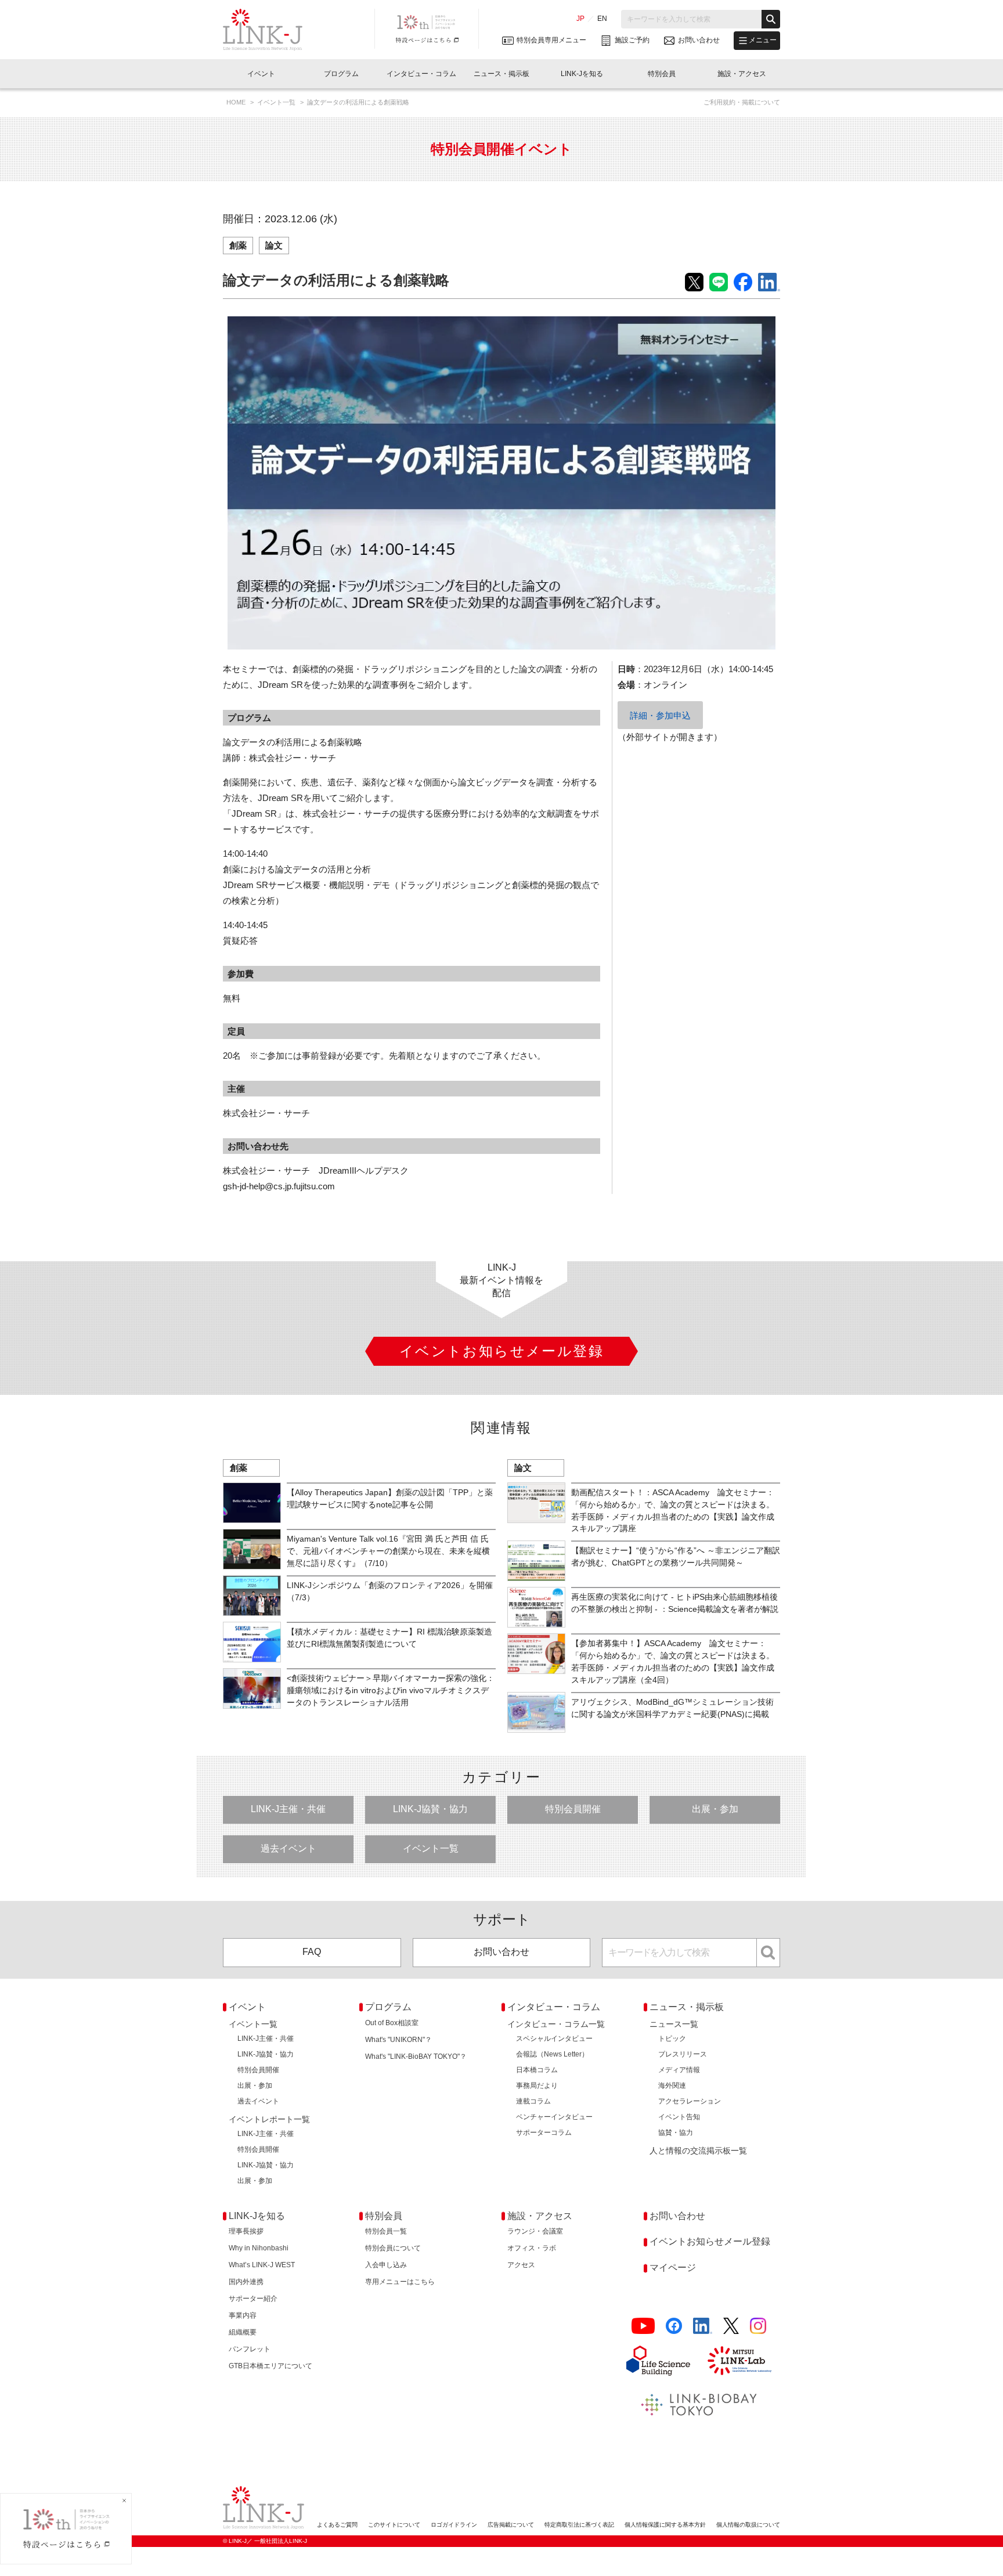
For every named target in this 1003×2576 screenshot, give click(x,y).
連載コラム (533, 2101)
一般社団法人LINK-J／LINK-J (271, 30)
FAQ (312, 1952)
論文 (274, 245)
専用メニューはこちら (400, 2282)
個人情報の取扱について (748, 2525)
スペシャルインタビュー (554, 2039)
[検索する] (771, 19)
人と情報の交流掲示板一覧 (698, 2151)
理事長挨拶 (246, 2231)
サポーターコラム (544, 2133)
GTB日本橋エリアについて (270, 2366)
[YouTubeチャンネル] (643, 2326)
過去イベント (288, 1848)
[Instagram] (758, 2326)
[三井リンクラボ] (739, 2361)
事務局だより (537, 2086)
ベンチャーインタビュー (554, 2117)
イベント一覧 (277, 102)
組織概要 (243, 2332)
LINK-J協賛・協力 (430, 1809)
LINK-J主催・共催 (288, 1809)
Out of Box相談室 (392, 2023)
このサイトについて (394, 2525)
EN (602, 19)
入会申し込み (386, 2265)
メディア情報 (679, 2070)
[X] (731, 2326)
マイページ (673, 2267)
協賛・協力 (676, 2133)
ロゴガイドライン (454, 2525)
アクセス (521, 2265)
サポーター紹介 (253, 2299)
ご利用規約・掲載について (742, 102)
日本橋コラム (537, 2070)
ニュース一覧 (674, 2024)
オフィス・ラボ (532, 2248)
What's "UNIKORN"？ (398, 2040)
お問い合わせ (501, 1952)
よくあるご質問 (337, 2525)
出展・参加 (715, 1809)
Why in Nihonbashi (259, 2248)
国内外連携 (246, 2282)
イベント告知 (679, 2117)
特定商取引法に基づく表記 (579, 2525)
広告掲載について (511, 2525)
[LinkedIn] (703, 2326)
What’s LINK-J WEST (262, 2265)
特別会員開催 (573, 1809)
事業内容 (243, 2315)
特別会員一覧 (386, 2231)
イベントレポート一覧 (269, 2119)
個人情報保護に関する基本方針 (665, 2525)
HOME (237, 102)
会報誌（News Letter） (552, 2054)
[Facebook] (674, 2326)
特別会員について (393, 2248)
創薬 (238, 245)
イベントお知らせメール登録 (710, 2241)
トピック (672, 2039)
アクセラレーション (690, 2101)
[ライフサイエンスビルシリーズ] (658, 2361)
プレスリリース (683, 2054)
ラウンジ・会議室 (535, 2231)
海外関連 (672, 2086)
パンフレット (250, 2349)
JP (580, 19)
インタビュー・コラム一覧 (556, 2024)
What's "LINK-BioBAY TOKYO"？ (416, 2057)
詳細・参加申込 (660, 715)
